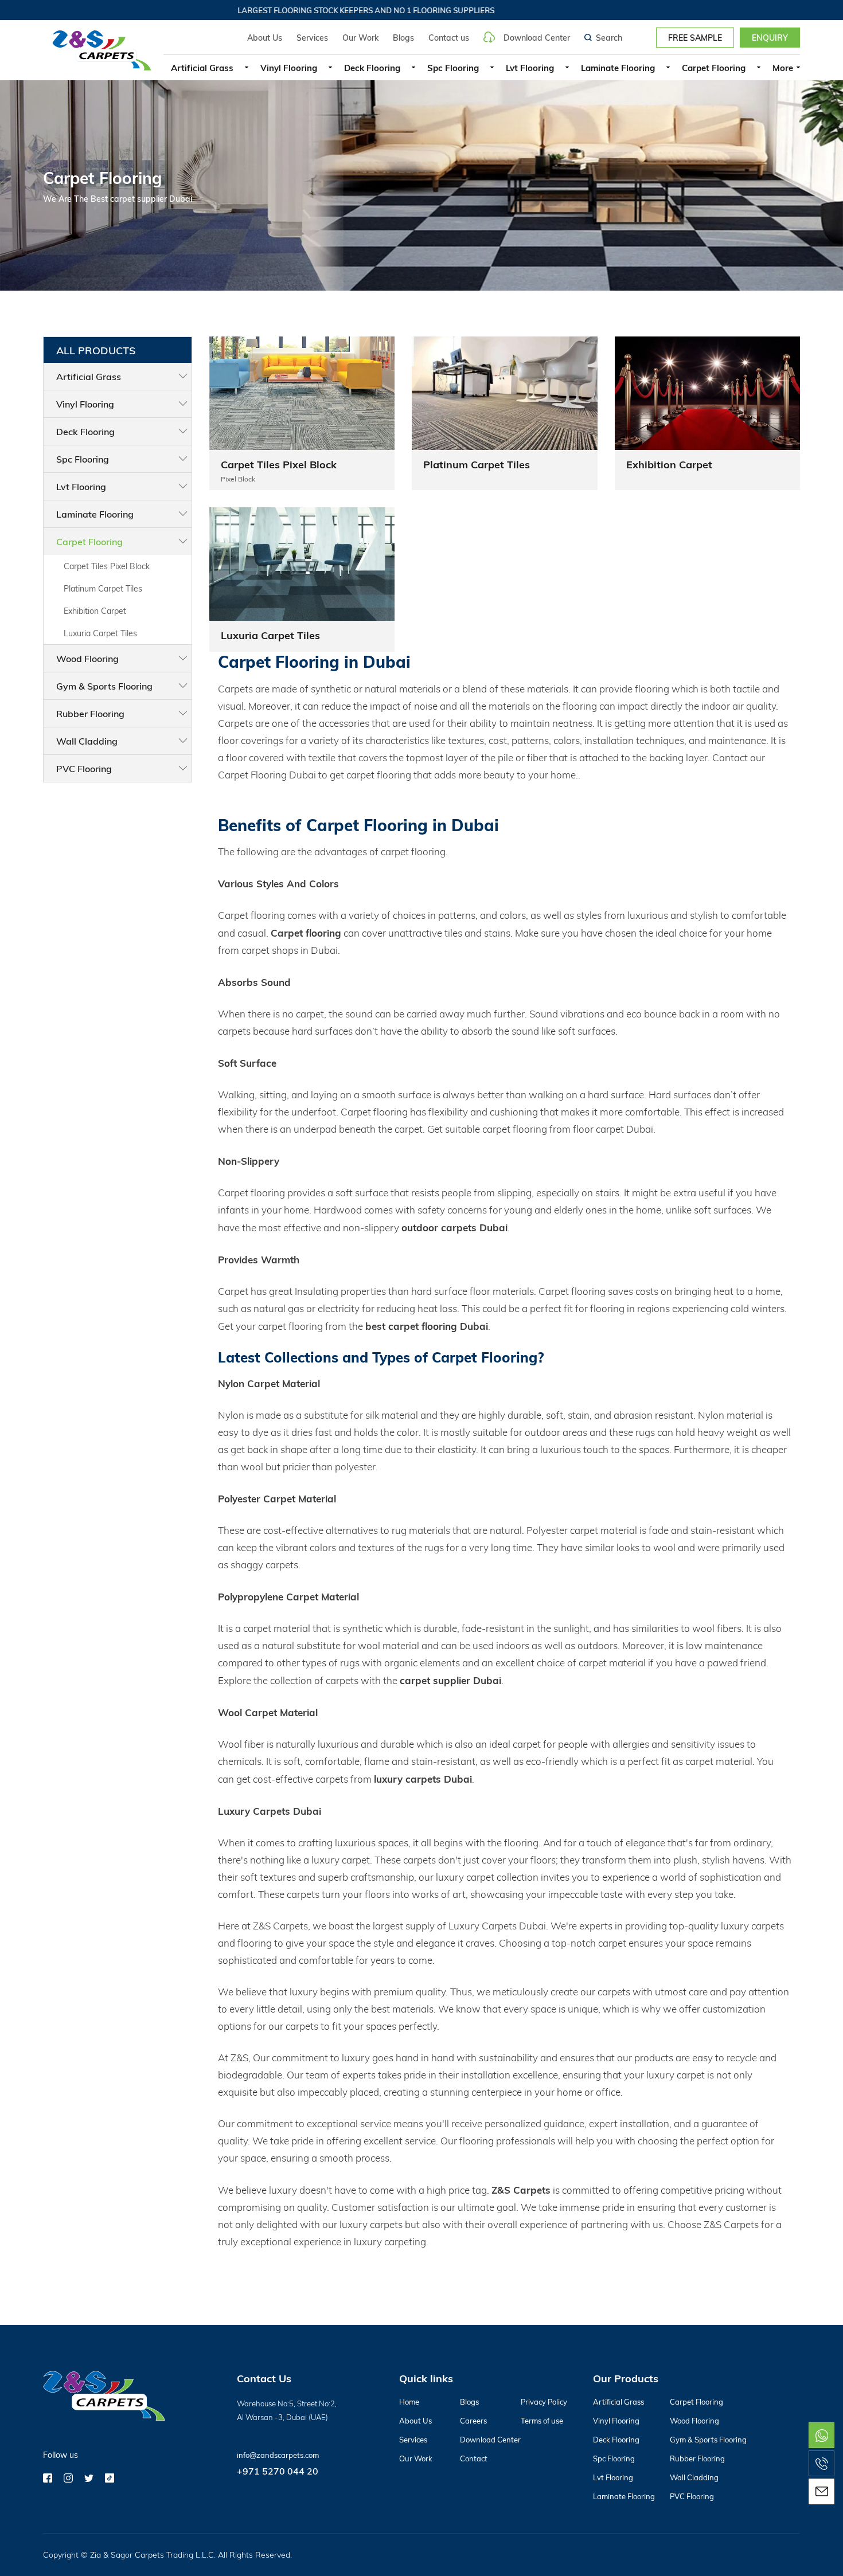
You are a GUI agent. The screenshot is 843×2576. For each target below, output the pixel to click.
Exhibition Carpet (95, 611)
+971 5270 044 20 (278, 2471)
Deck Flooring (372, 68)
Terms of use (542, 2421)
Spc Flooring (453, 68)
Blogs (403, 38)
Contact (474, 2458)
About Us (265, 38)
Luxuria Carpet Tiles (100, 633)
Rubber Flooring (90, 713)
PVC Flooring (84, 768)
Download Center (537, 37)
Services (312, 38)
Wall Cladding (87, 741)
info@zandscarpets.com (278, 2455)
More (783, 68)
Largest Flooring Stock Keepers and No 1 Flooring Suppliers (336, 10)
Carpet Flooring (714, 68)
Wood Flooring (87, 658)
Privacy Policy (544, 2402)
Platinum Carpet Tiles (103, 588)
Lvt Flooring (530, 68)
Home (409, 2402)
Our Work (360, 38)
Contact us (449, 38)
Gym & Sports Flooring (104, 686)
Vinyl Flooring (289, 68)
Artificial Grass (202, 68)
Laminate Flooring (618, 68)
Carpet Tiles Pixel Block (107, 566)
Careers (473, 2421)
